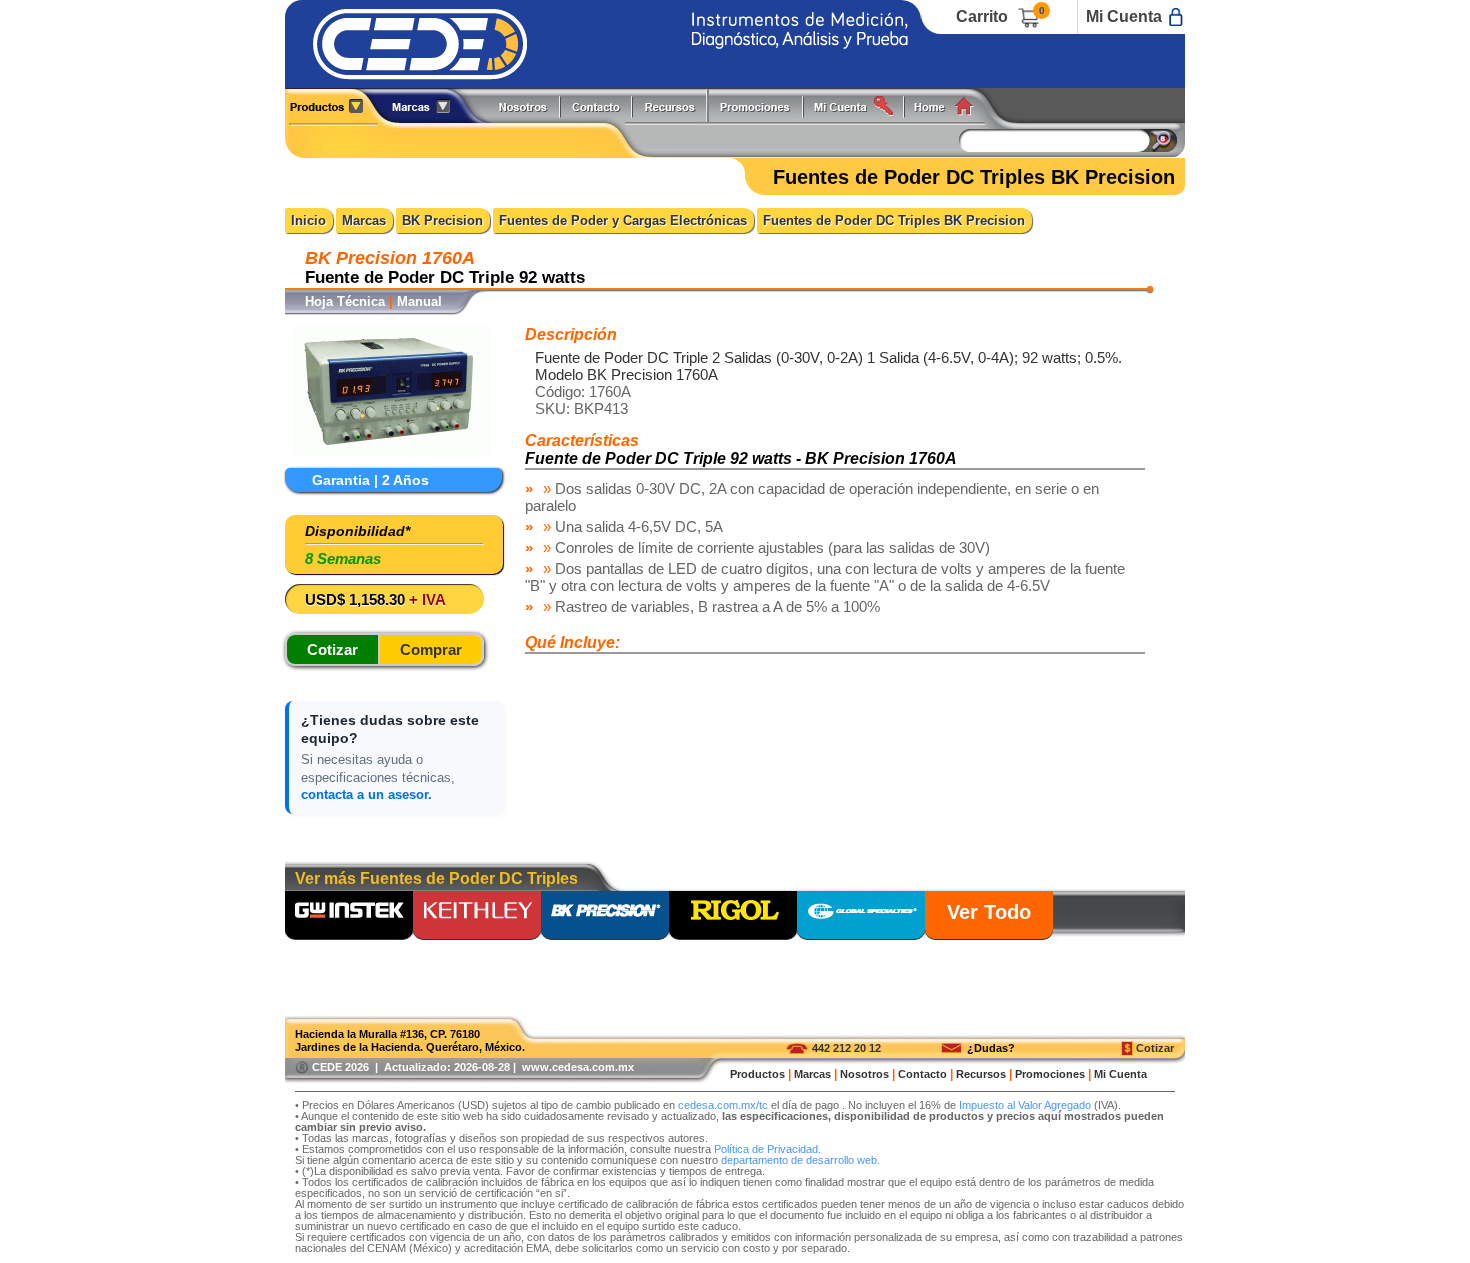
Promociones (763, 105)
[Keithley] (477, 917)
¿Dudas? (991, 1048)
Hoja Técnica (345, 301)
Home (950, 105)
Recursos (675, 105)
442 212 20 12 (846, 1048)
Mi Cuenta (1124, 16)
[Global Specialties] (861, 917)
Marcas (364, 220)
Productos (334, 105)
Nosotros (524, 105)
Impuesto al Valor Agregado (1025, 1105)
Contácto (597, 105)
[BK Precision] (605, 917)
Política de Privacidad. (767, 1149)
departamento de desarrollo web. (800, 1160)
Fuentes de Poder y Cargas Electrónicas (623, 220)
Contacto (922, 1074)
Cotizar (1155, 1048)
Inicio (308, 220)
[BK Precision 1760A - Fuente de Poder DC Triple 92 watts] (392, 451)
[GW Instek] (349, 917)
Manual (419, 301)
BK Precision (442, 220)
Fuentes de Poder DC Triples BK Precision (894, 220)
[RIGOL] (733, 917)
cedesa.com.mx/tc (723, 1105)
